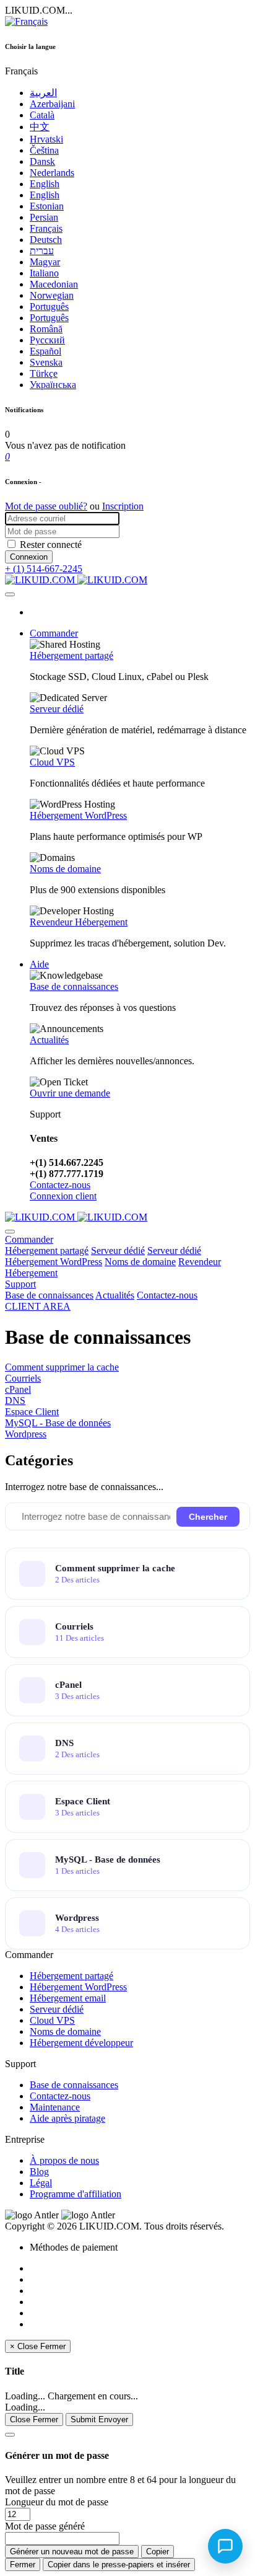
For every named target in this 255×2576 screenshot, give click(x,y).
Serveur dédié (57, 709)
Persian (44, 217)
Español (45, 351)
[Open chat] (225, 2546)
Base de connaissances (74, 986)
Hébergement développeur (81, 2043)
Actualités (49, 1040)
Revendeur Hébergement (79, 922)
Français (46, 228)
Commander (54, 633)
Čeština (44, 150)
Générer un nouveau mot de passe (72, 2552)
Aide (39, 964)
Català (42, 115)
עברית (42, 251)
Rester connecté (51, 545)
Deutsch (46, 240)
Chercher (208, 1517)
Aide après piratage (67, 2118)
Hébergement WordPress (78, 815)
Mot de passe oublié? (46, 506)
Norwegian (52, 295)
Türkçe (44, 373)
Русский (47, 340)
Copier (158, 2552)
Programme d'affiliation (76, 2194)
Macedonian (54, 284)
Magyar (45, 262)
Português (49, 307)
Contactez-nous (60, 1185)
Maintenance (55, 2107)
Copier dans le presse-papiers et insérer (119, 2565)
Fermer (23, 2565)
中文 (40, 127)
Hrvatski (46, 139)
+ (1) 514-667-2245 (44, 569)
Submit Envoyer (99, 2419)
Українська (53, 385)
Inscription (123, 506)
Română (46, 329)
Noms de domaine (65, 869)
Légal (41, 2183)
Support (20, 1284)
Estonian (47, 206)
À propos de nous (64, 2160)
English (45, 184)
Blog (39, 2172)
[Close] (10, 2435)
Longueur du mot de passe (57, 2502)
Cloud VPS (52, 762)
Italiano (44, 273)
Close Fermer (34, 2419)
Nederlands (52, 173)
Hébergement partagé (71, 655)
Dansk (42, 161)
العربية (43, 93)
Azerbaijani (52, 104)
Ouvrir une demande (70, 1093)
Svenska (46, 362)
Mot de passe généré (45, 2526)
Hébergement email (68, 1998)
